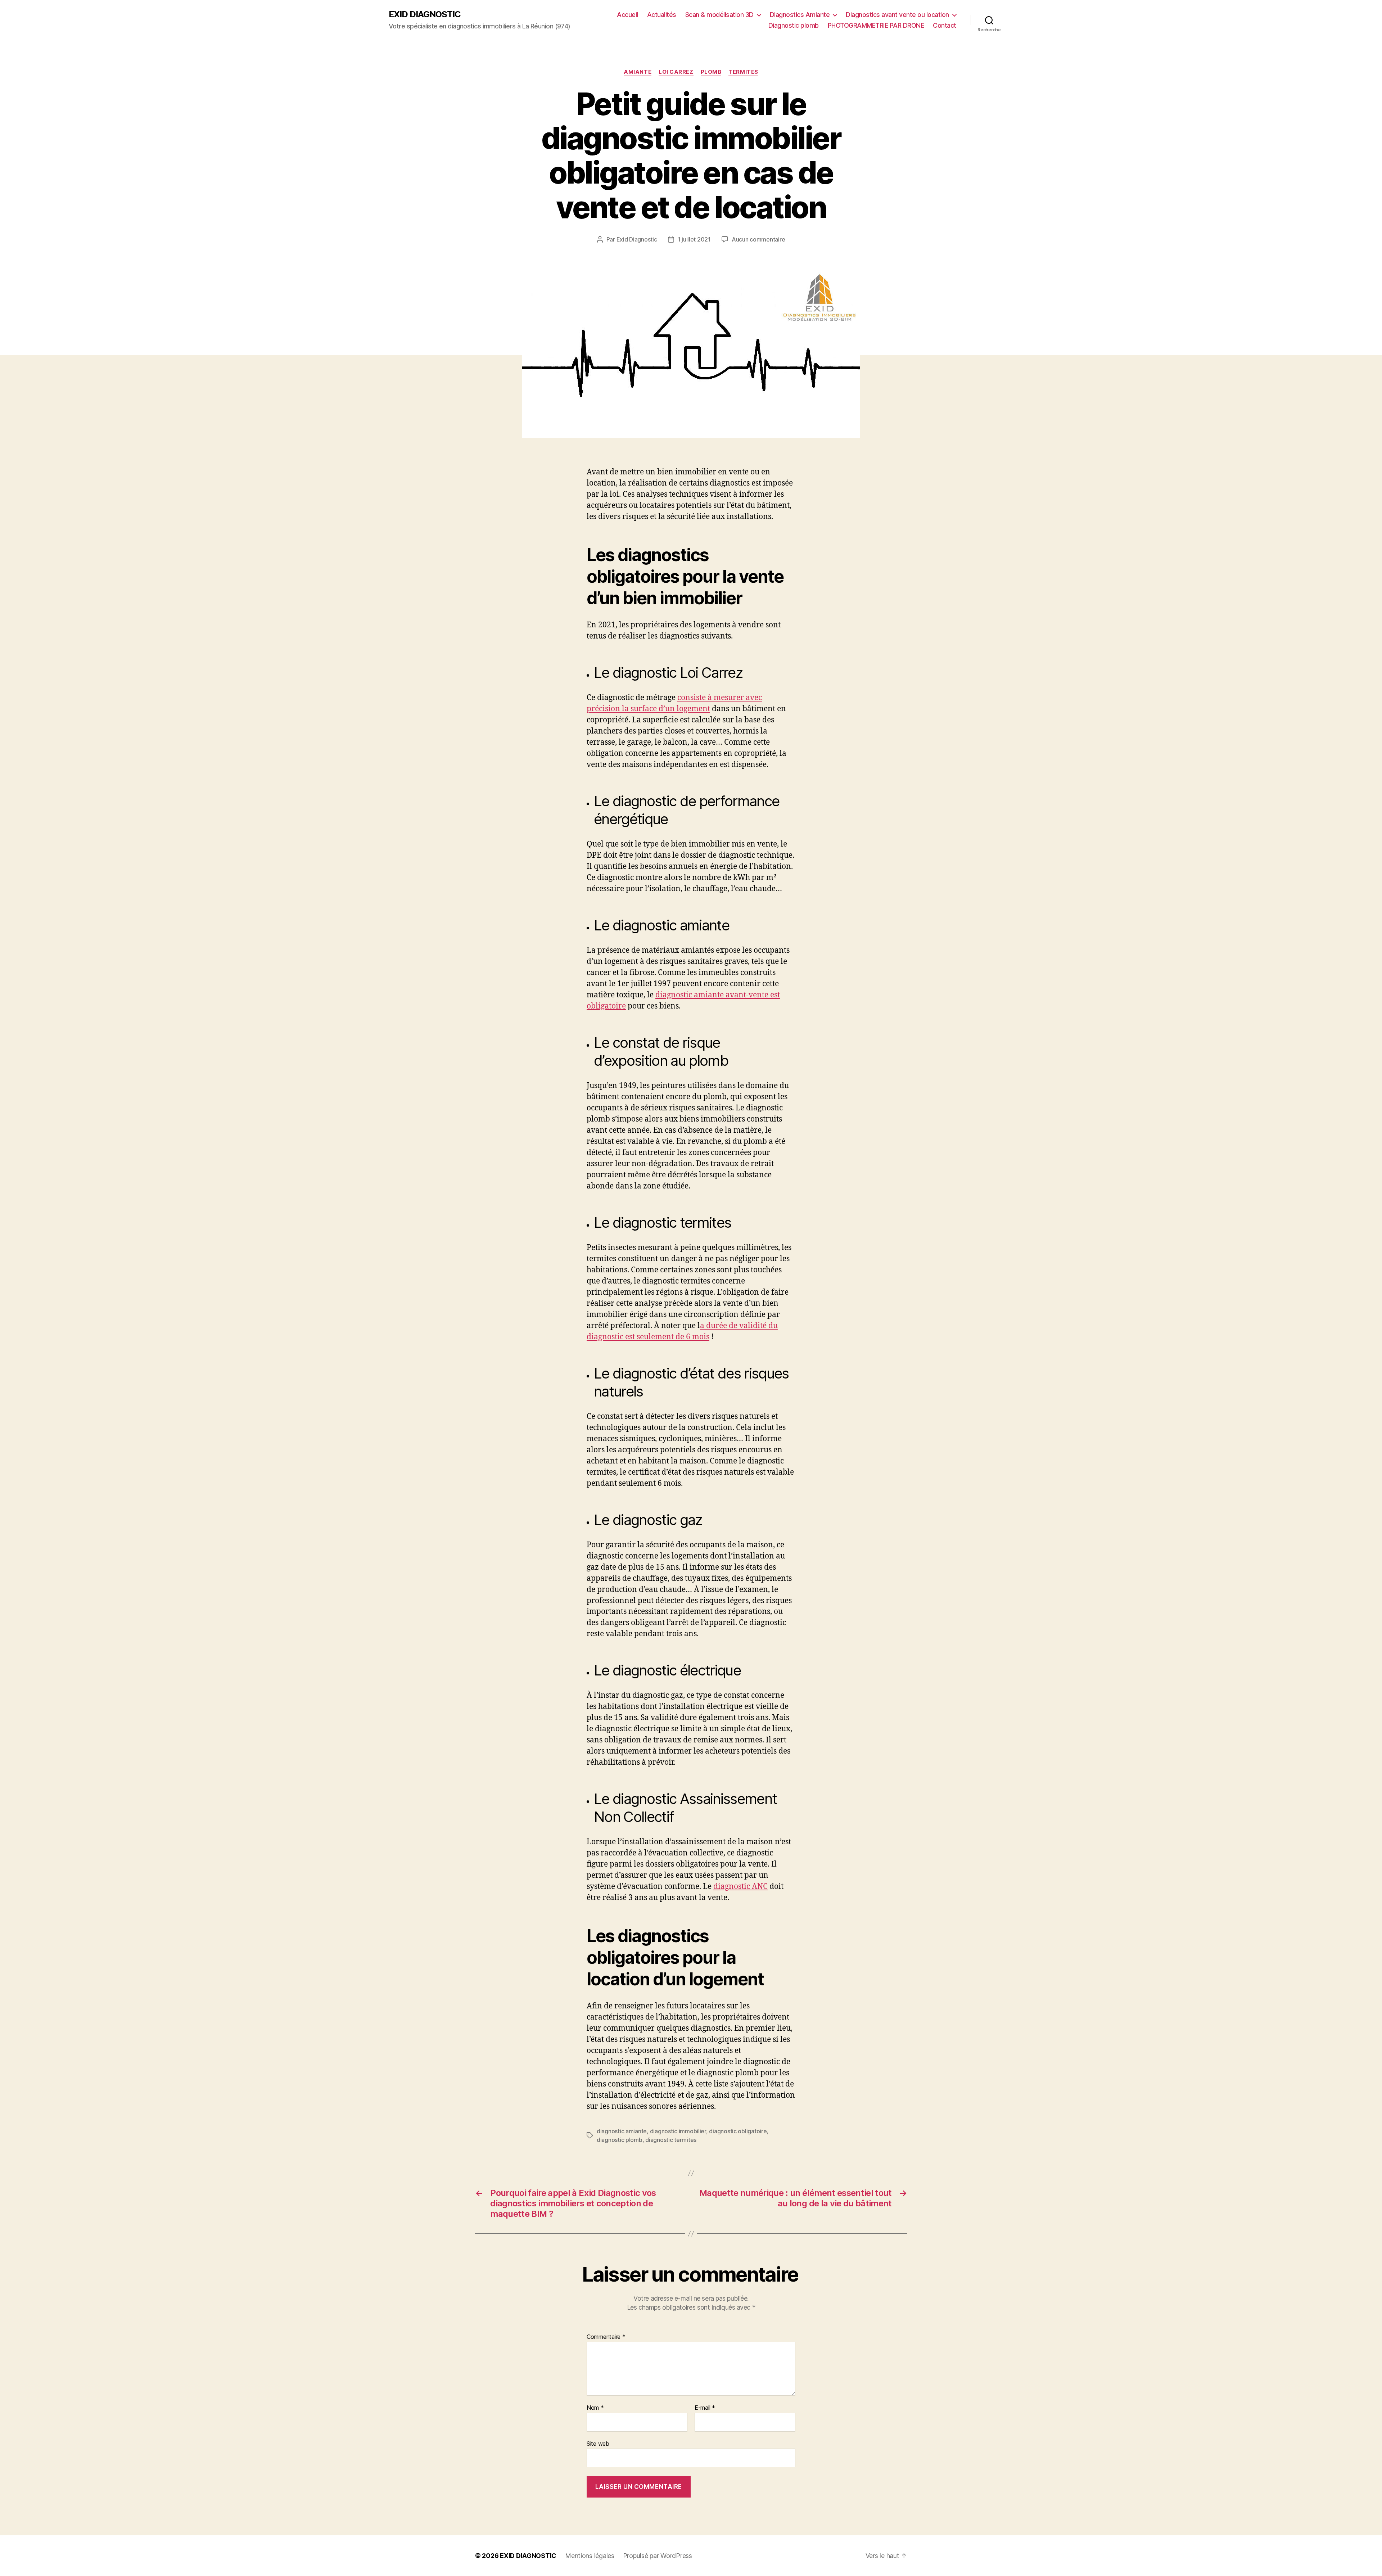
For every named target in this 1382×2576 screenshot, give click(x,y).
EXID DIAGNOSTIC (425, 14)
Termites (743, 72)
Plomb (711, 72)
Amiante (638, 72)
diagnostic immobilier (678, 2131)
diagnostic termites (671, 2140)
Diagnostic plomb (794, 25)
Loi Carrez (676, 72)
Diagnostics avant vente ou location (897, 15)
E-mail (705, 2408)
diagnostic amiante (622, 2131)
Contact (945, 25)
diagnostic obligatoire (738, 2131)
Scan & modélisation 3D (719, 15)
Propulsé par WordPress (658, 2556)
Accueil (627, 15)
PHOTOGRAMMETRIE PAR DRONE (876, 25)
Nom (595, 2408)
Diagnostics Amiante (800, 15)
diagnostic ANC (740, 1887)
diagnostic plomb (620, 2140)
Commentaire (606, 2337)
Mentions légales (590, 2556)
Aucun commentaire (758, 239)
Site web (598, 2443)
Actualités (662, 15)
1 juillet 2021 (694, 239)
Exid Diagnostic (637, 239)
